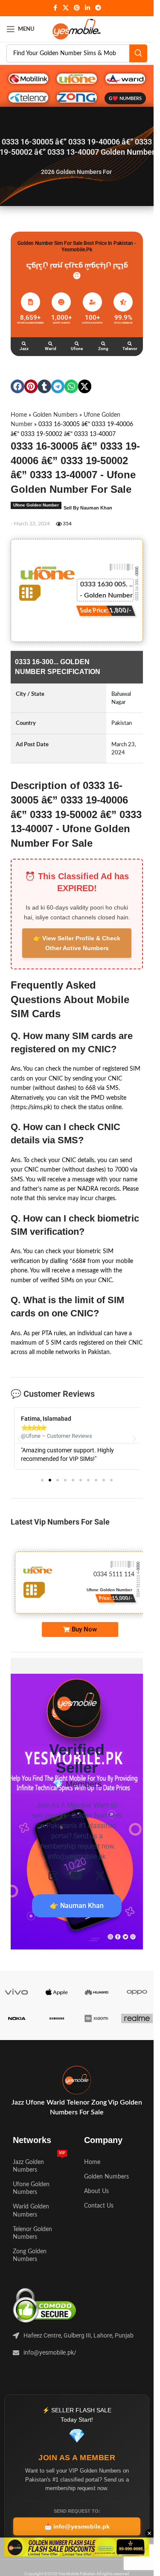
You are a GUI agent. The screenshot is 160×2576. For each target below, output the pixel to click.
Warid (51, 349)
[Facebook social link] (55, 8)
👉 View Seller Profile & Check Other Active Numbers (77, 943)
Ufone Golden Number (36, 505)
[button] (17, 386)
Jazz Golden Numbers (39, 2164)
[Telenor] (130, 344)
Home (19, 415)
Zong (103, 349)
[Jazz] (24, 344)
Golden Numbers (55, 415)
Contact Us (99, 2206)
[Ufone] (77, 344)
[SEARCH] (138, 53)
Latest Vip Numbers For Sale (60, 1522)
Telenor (130, 349)
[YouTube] (76, 1876)
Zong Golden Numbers (30, 2255)
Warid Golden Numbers (31, 2211)
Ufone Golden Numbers (31, 2188)
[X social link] (66, 8)
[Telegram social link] (98, 8)
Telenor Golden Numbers (32, 2233)
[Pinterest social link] (77, 8)
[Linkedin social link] (87, 8)
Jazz (24, 349)
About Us (96, 2191)
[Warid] (50, 344)
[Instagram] (53, 1876)
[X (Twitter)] (100, 1876)
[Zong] (103, 344)
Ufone (77, 349)
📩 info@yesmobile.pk (77, 2526)
